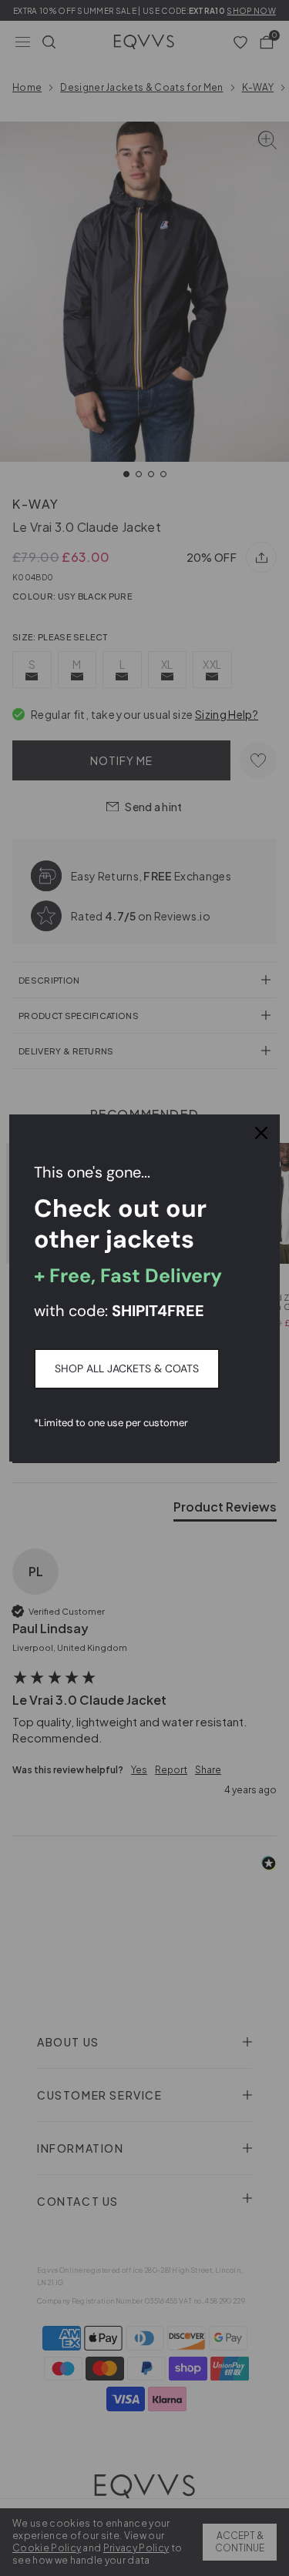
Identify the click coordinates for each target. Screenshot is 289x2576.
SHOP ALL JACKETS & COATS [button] (127, 1368)
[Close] (261, 1133)
